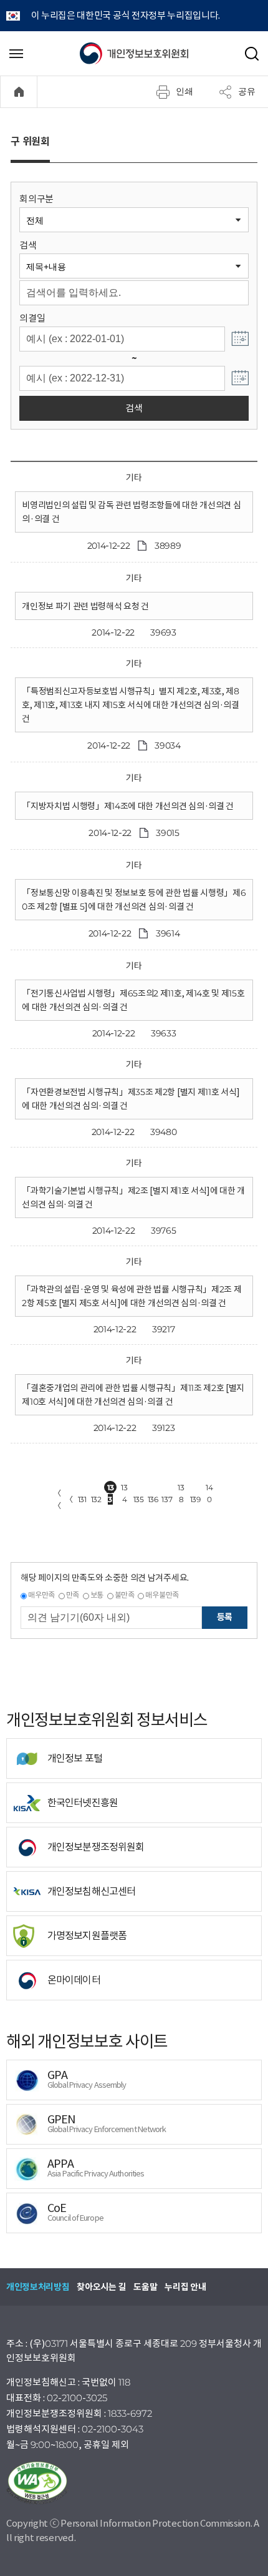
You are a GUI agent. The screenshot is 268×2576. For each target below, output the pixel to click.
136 (153, 1499)
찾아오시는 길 (101, 2287)
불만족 (125, 1595)
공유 (247, 91)
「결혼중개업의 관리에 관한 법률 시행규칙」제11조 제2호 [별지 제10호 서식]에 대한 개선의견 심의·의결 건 (133, 1395)
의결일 (32, 318)
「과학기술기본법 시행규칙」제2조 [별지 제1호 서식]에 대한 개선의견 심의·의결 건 (133, 1197)
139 (195, 1499)
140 (209, 1488)
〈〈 (57, 1499)
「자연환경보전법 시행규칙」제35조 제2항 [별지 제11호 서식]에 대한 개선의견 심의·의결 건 (131, 1099)
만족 (73, 1595)
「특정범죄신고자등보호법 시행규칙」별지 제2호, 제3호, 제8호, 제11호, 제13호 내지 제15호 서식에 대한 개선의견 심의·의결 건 (131, 705)
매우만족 (41, 1595)
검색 (28, 245)
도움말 (145, 2287)
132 (96, 1499)
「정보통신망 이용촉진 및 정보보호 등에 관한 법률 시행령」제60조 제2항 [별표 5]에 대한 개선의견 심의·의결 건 (134, 900)
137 (167, 1499)
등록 (225, 1617)
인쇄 (184, 91)
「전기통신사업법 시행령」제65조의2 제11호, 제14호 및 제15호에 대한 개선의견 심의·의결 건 (133, 1000)
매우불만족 (162, 1595)
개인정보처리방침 (38, 2287)
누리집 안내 (185, 2287)
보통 (97, 1595)
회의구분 (36, 199)
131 (82, 1499)
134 (124, 1488)
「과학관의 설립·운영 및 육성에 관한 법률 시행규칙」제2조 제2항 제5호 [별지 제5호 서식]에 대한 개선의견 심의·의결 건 (132, 1296)
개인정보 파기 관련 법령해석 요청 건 (85, 606)
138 (181, 1488)
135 (139, 1499)
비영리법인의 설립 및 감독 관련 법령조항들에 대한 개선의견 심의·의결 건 (131, 512)
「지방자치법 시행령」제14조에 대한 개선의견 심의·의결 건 (128, 806)
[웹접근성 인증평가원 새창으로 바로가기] (134, 2483)
